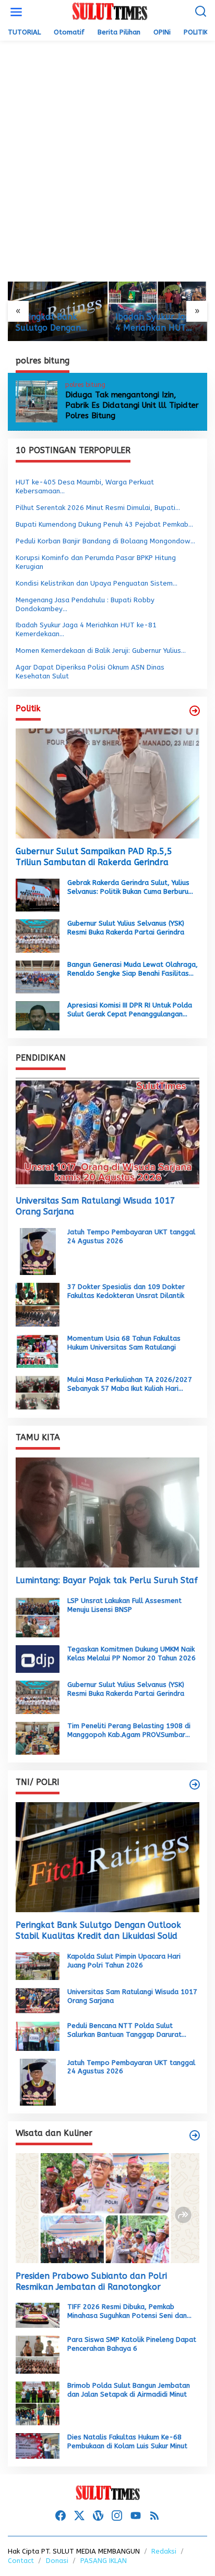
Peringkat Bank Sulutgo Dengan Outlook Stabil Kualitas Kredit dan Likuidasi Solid (55, 323)
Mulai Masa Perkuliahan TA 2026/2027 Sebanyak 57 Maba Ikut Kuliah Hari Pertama (130, 1384)
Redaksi (164, 2551)
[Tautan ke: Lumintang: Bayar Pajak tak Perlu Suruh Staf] (107, 1512)
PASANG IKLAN (104, 2561)
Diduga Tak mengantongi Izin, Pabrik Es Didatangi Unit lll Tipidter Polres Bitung (132, 405)
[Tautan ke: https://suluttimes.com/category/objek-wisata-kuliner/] (195, 2135)
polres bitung (85, 385)
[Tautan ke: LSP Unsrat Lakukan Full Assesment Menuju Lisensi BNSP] (38, 1616)
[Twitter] (79, 2516)
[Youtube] (136, 2516)
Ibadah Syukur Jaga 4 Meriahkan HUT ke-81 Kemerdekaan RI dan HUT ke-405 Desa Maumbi (157, 323)
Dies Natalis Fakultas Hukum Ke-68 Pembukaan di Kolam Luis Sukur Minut (127, 2441)
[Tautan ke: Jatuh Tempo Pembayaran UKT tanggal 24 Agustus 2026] (38, 1251)
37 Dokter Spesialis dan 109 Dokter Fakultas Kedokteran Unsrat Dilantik (126, 1291)
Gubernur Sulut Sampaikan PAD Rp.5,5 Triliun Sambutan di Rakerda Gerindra (94, 857)
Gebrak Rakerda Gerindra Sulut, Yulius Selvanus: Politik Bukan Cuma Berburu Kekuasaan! (128, 888)
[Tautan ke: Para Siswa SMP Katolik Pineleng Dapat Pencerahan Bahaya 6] (38, 2354)
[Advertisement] (107, 161)
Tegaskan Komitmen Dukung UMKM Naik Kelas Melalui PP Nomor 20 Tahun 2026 (132, 1654)
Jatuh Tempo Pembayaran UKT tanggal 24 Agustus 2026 (131, 1236)
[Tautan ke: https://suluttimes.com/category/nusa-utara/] (195, 711)
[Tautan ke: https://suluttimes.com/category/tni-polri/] (195, 1784)
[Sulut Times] (110, 12)
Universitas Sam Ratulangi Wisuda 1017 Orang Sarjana (95, 1206)
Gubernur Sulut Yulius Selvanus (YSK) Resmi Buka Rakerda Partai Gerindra (126, 928)
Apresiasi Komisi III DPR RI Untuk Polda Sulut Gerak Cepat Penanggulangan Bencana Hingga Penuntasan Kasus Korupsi (130, 1010)
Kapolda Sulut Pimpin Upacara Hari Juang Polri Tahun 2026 (124, 1961)
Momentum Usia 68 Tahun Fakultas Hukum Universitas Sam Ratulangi (124, 1343)
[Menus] (16, 12)
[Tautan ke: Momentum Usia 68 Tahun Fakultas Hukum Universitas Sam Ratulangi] (38, 1351)
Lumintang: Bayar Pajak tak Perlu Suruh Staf (107, 1580)
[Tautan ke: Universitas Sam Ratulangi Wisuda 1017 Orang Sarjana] (107, 1133)
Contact (21, 2561)
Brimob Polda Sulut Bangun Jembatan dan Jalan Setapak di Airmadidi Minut (129, 2390)
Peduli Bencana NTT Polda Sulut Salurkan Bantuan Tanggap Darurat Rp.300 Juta (124, 2031)
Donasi (57, 2561)
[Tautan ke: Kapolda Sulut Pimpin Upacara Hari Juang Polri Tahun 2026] (38, 1966)
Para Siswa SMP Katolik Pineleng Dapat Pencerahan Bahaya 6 (132, 2344)
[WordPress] (98, 2516)
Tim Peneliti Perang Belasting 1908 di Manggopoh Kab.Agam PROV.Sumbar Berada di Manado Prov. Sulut (129, 1731)
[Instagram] (117, 2516)
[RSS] (154, 2516)
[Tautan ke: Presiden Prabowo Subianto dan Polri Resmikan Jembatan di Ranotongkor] (107, 2208)
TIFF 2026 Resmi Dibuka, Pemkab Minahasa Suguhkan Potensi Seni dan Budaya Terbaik (127, 2312)
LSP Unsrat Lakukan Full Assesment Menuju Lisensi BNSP (124, 1605)
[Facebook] (61, 2516)
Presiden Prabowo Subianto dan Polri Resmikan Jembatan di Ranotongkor (91, 2281)
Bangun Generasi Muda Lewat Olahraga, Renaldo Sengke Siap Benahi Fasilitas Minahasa (133, 969)
